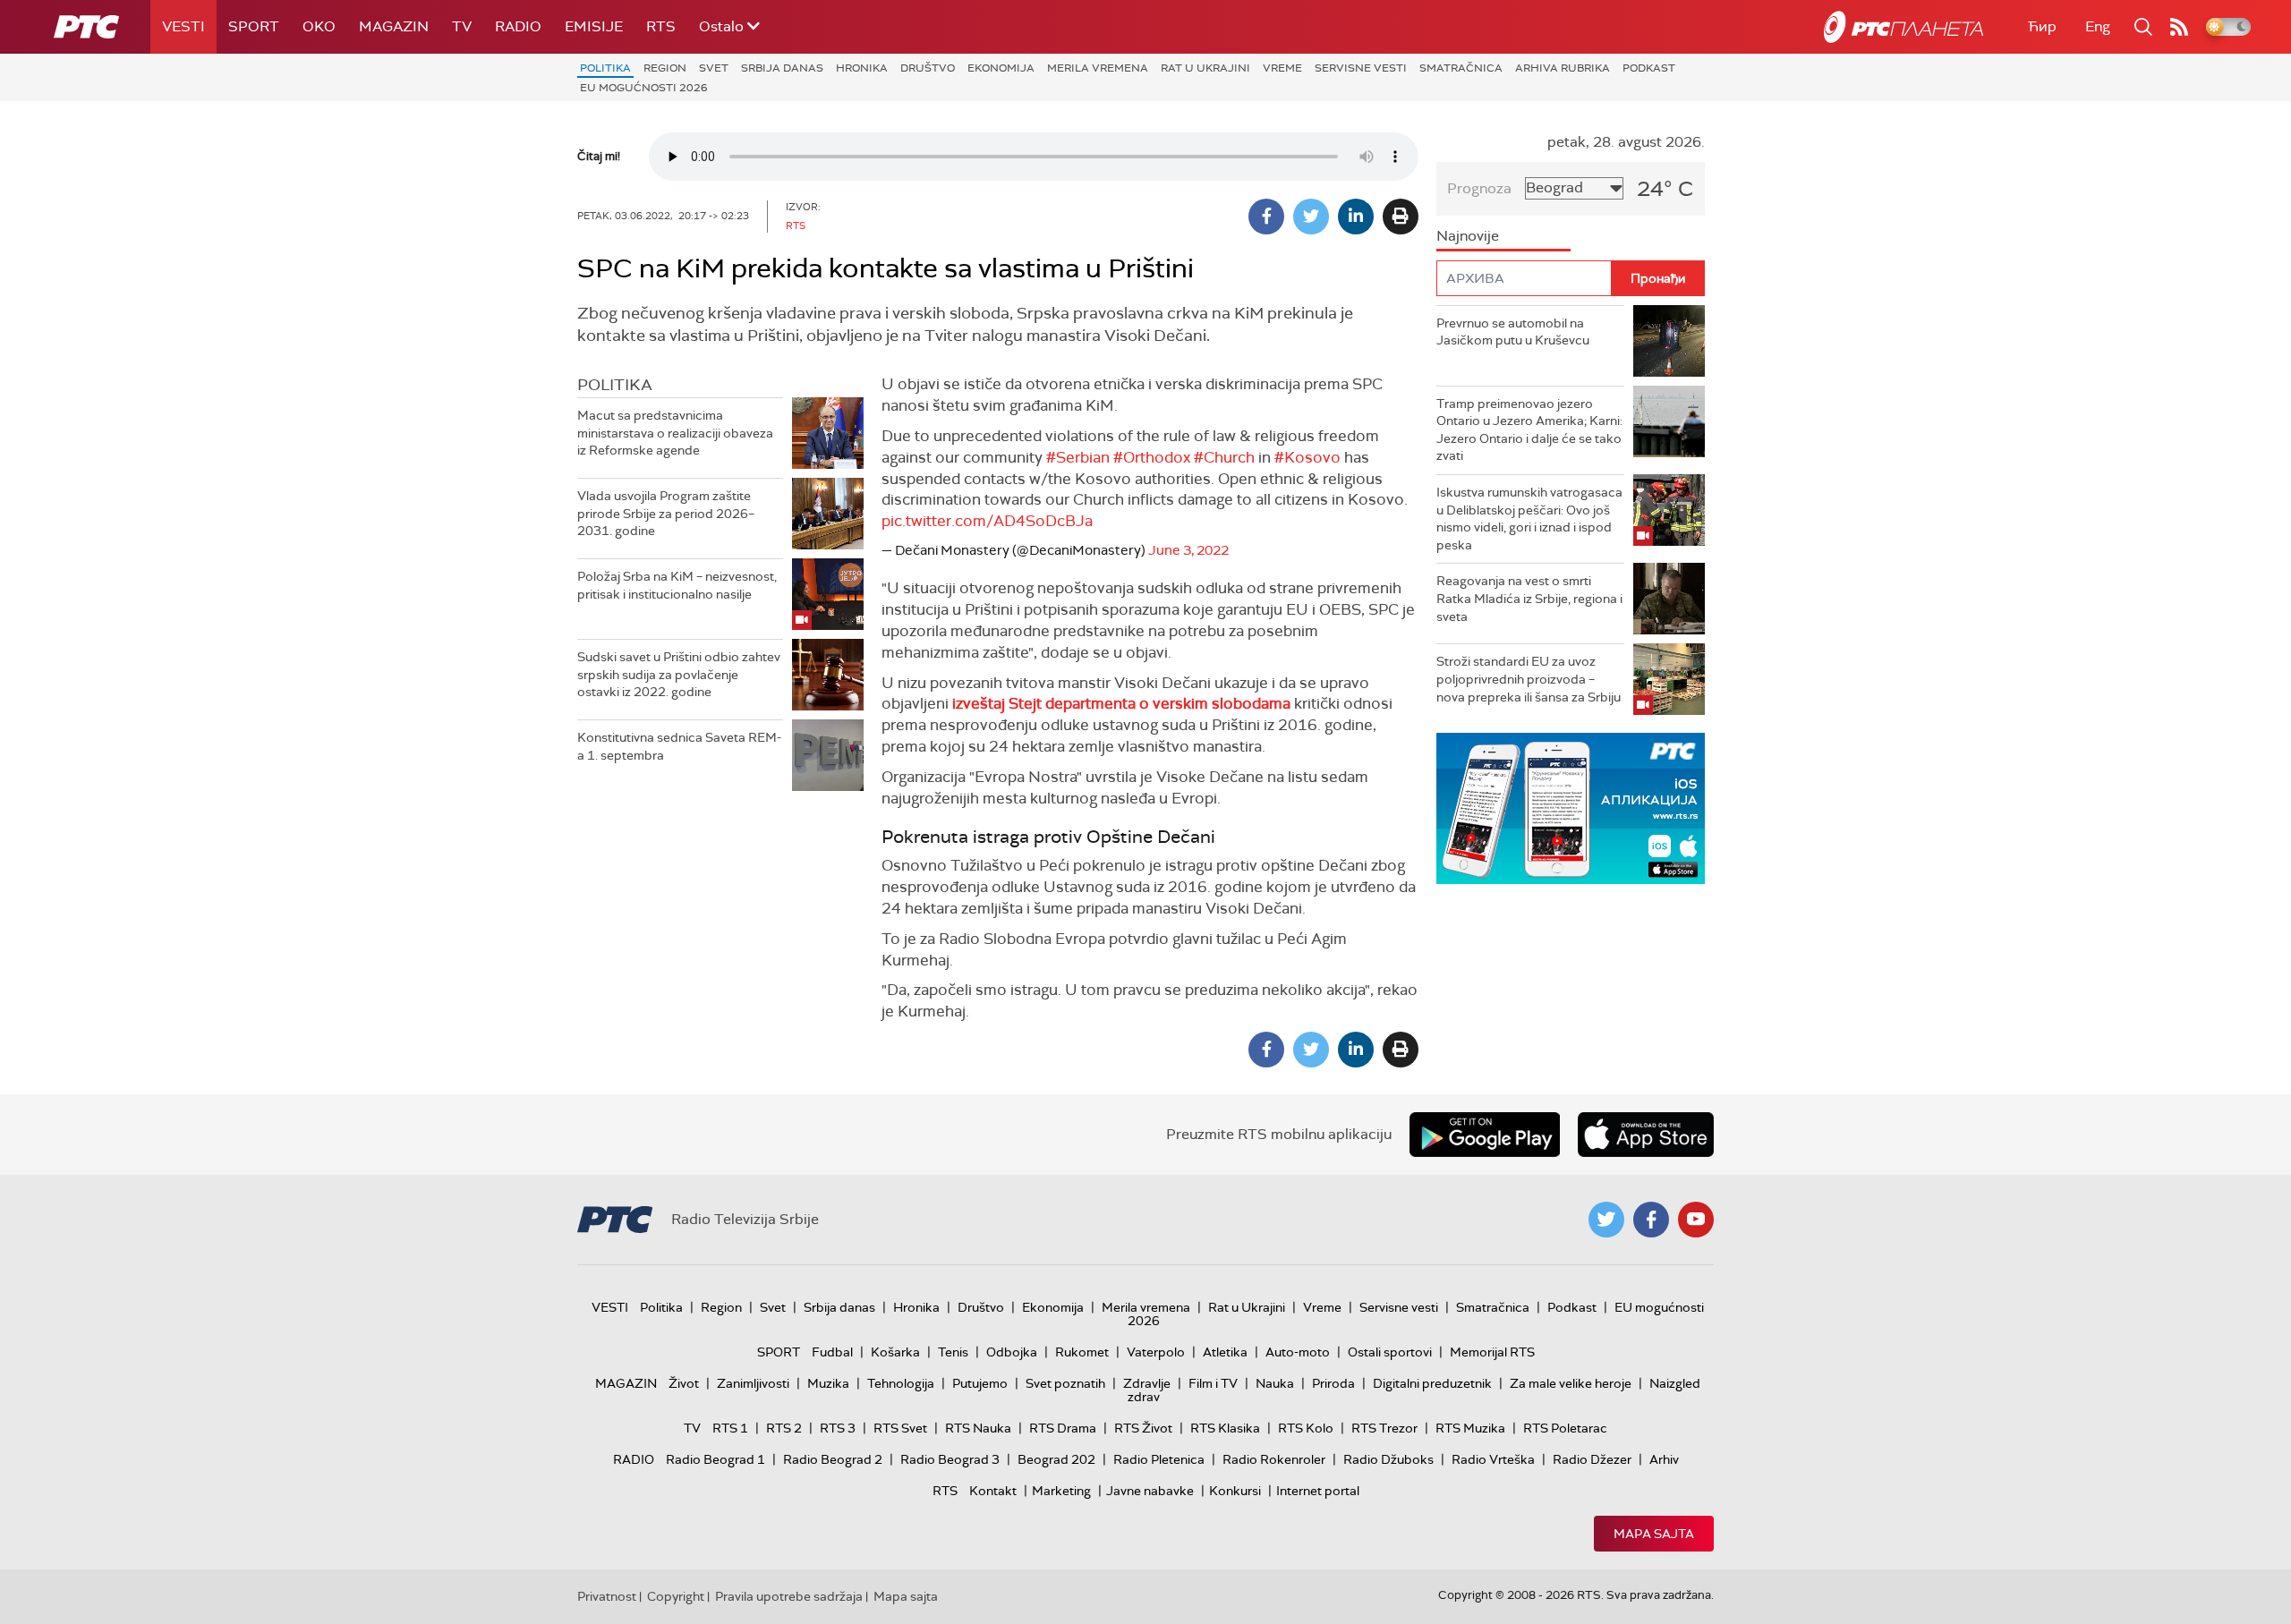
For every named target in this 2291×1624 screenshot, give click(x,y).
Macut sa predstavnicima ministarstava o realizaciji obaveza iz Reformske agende (675, 433)
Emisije (594, 26)
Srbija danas (782, 68)
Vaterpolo (1156, 1352)
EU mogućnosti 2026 (644, 88)
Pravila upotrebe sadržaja (789, 1596)
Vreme (1282, 68)
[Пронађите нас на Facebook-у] (1651, 1220)
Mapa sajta (1654, 1534)
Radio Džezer (1592, 1459)
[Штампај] (1401, 217)
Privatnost (607, 1596)
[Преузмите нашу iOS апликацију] (1646, 1135)
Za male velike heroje (1571, 1383)
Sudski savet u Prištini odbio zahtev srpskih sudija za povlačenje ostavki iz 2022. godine (679, 674)
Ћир (2042, 26)
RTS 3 (838, 1428)
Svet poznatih (1065, 1383)
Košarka (895, 1352)
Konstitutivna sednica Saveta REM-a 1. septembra (679, 746)
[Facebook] (1266, 217)
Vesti (183, 26)
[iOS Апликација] (1571, 808)
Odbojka (1012, 1352)
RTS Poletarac (1565, 1428)
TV (462, 26)
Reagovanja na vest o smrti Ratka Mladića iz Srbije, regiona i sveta (1529, 598)
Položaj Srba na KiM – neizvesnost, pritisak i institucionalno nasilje (677, 585)
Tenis (953, 1352)
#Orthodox (1152, 457)
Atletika (1225, 1352)
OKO (319, 26)
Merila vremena (1098, 68)
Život (684, 1383)
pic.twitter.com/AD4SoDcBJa (987, 521)
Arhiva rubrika (1563, 68)
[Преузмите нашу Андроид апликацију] (1485, 1135)
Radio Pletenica (1159, 1459)
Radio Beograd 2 (833, 1459)
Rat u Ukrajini (1205, 68)
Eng (2098, 26)
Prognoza (1479, 188)
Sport (254, 26)
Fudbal (832, 1352)
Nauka (1275, 1383)
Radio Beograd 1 (715, 1459)
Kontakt (993, 1491)
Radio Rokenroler (1274, 1459)
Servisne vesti (1361, 68)
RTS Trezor (1384, 1428)
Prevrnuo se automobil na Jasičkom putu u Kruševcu (1513, 332)
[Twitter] (1311, 217)
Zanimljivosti (753, 1383)
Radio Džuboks (1388, 1459)
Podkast (1649, 68)
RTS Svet (900, 1428)
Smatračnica (1461, 68)
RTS (661, 26)
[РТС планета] (1903, 27)
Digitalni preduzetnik (1432, 1383)
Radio (518, 26)
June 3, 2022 (1188, 550)
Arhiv (1664, 1459)
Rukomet (1082, 1352)
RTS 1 (730, 1428)
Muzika (828, 1383)
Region (665, 68)
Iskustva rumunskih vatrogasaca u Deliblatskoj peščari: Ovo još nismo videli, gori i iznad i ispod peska (1529, 519)
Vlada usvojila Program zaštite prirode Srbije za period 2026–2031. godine (666, 513)
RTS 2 (784, 1428)
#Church (1224, 457)
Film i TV (1213, 1383)
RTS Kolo (1306, 1428)
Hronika (862, 68)
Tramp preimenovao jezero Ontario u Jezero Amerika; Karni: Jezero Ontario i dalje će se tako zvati (1529, 430)
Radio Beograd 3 (950, 1459)
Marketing (1061, 1491)
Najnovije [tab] (1468, 236)
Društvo (928, 68)
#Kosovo (1307, 457)
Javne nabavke (1150, 1491)
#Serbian (1078, 457)
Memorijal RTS (1492, 1352)
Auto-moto (1298, 1352)
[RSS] (2179, 27)
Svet (714, 68)
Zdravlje (1147, 1383)
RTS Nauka (978, 1428)
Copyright (676, 1596)
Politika (605, 68)
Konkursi (1235, 1491)
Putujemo (980, 1383)
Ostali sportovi (1390, 1352)
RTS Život (1143, 1428)
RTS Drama (1063, 1428)
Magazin (394, 26)
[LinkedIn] (1356, 217)
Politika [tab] (615, 385)
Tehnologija (901, 1383)
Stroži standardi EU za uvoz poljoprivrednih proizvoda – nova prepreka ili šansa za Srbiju (1529, 679)
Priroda (1333, 1383)
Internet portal (1318, 1491)
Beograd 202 (1056, 1459)
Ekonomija (1001, 68)
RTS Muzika (1470, 1428)
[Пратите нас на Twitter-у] (1606, 1220)
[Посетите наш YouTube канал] (1696, 1220)
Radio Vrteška (1493, 1459)
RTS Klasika (1225, 1428)
